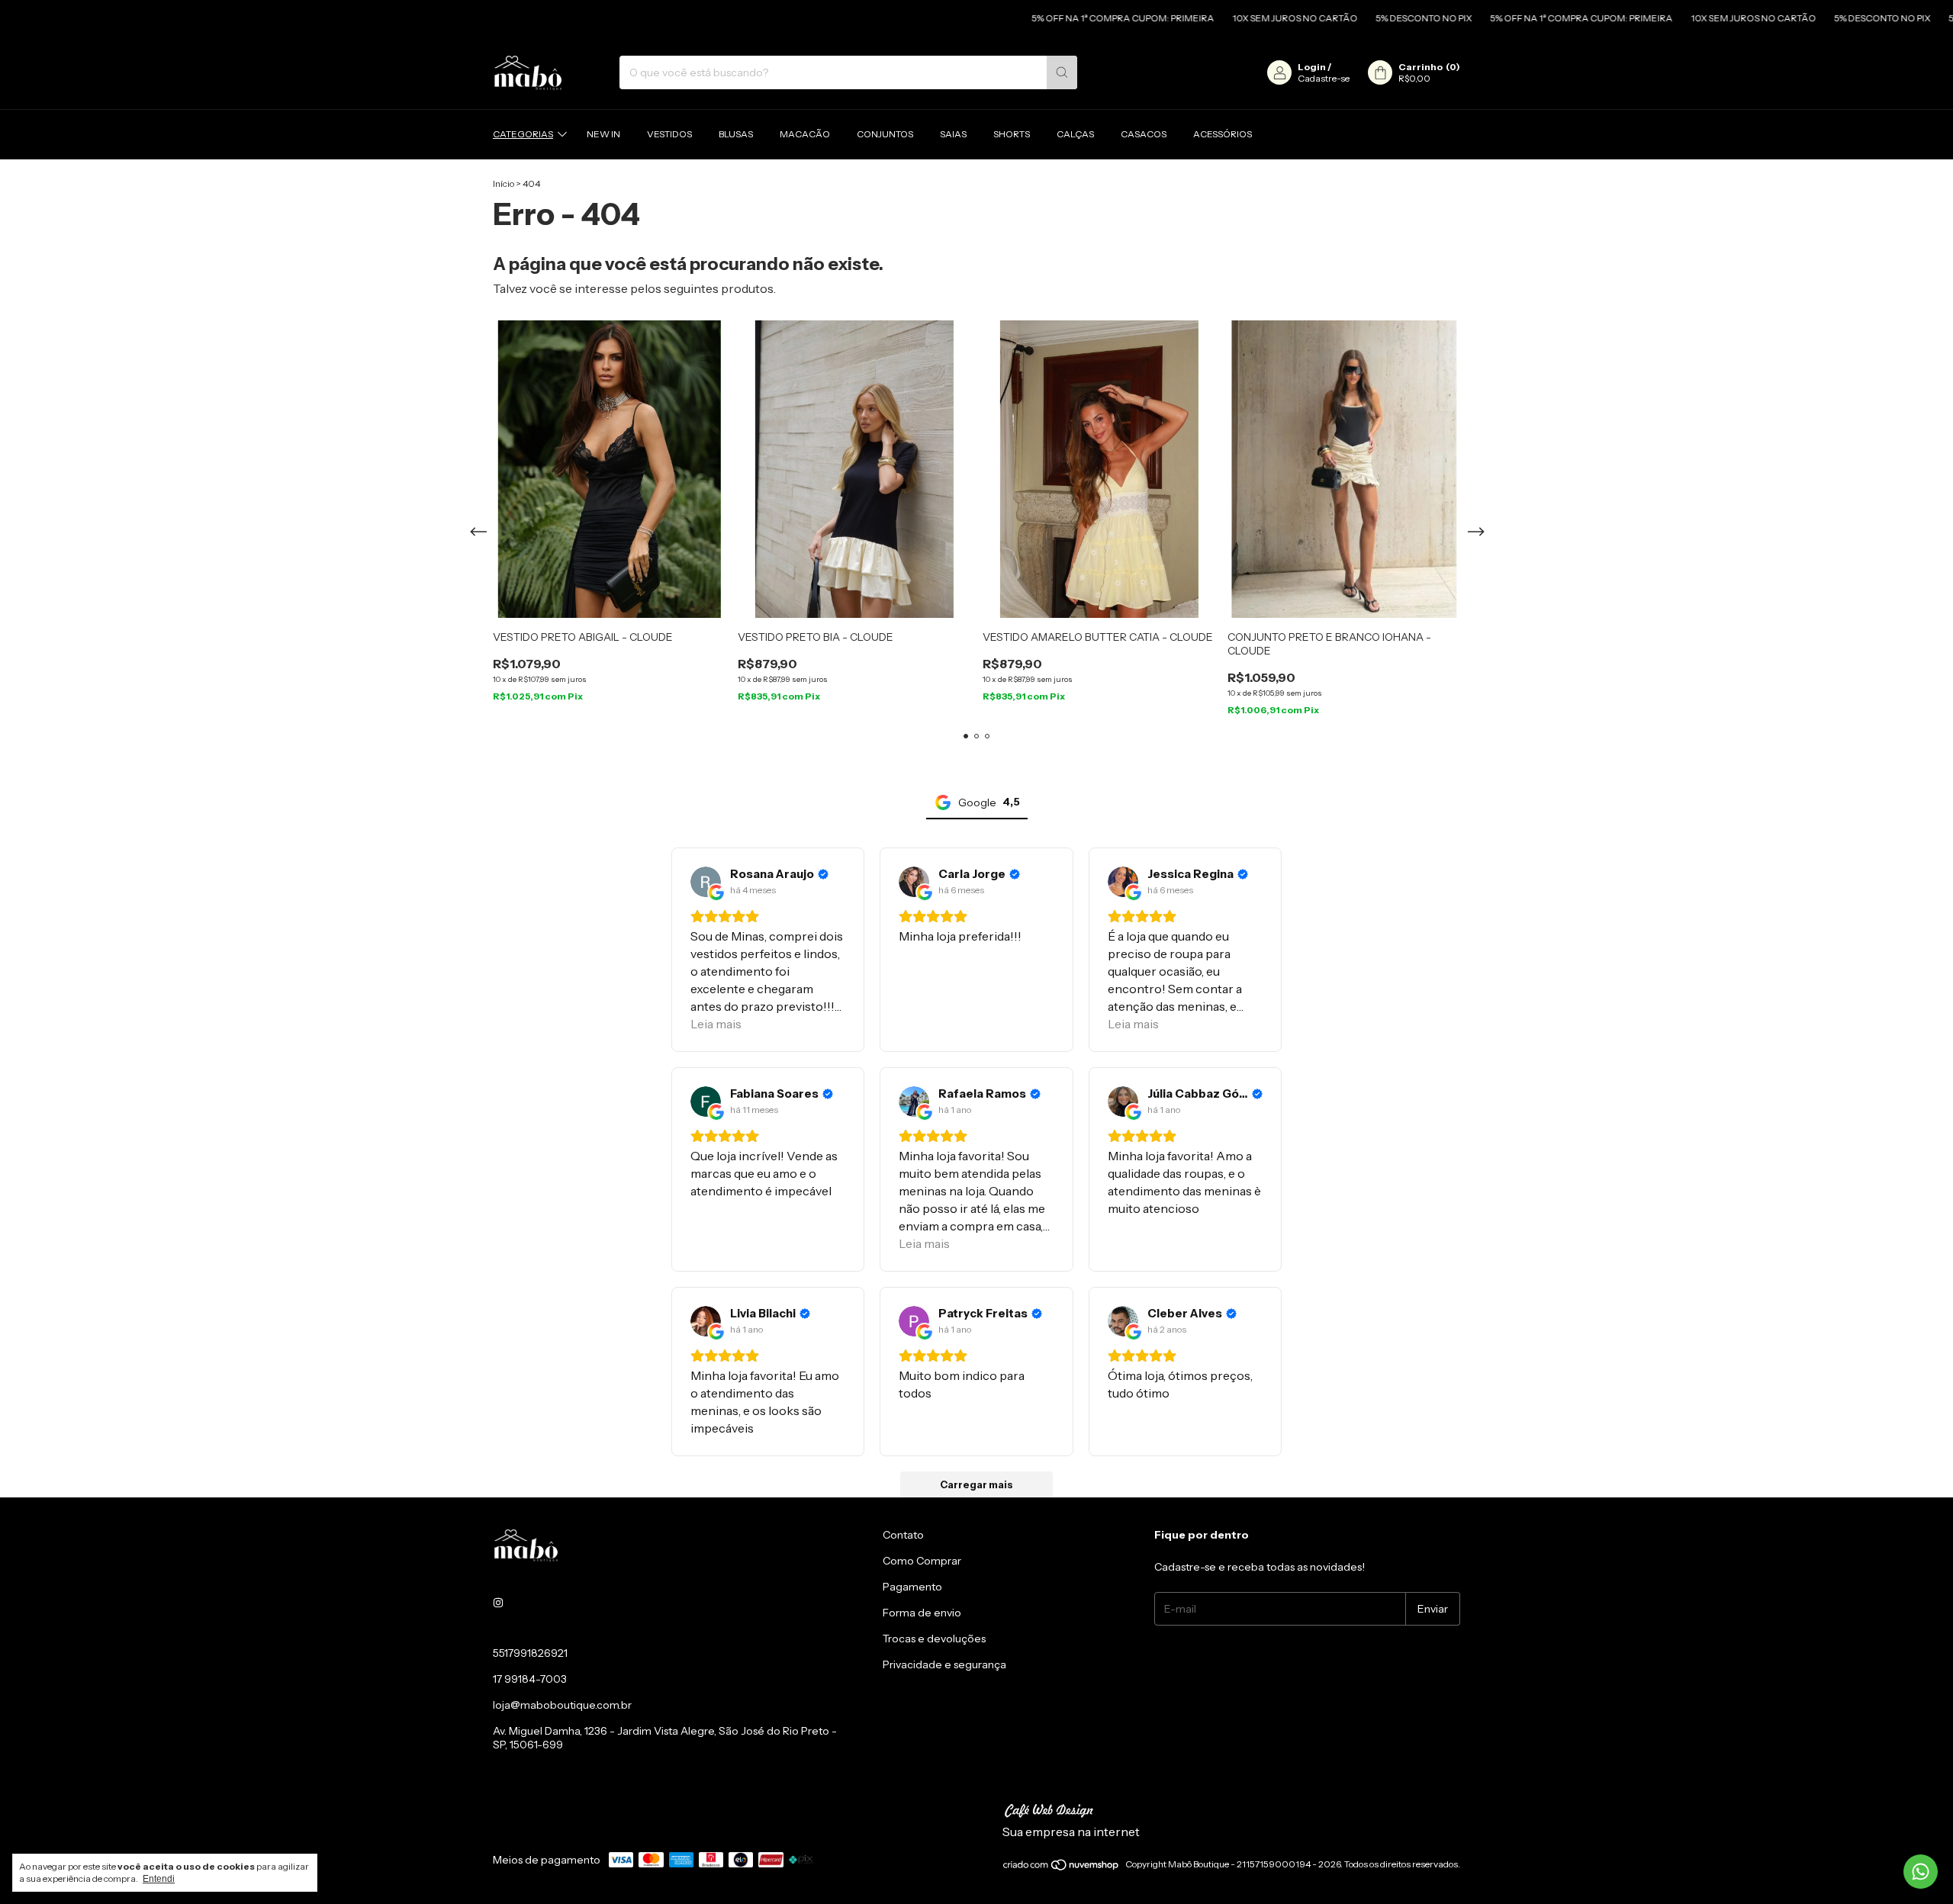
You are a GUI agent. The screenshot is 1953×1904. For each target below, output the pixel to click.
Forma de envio (922, 1613)
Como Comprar (922, 1561)
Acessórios (1223, 134)
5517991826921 (530, 1653)
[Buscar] (1062, 72)
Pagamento (912, 1587)
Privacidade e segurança (944, 1664)
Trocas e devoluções (934, 1639)
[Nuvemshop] (1062, 1868)
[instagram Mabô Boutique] (498, 1603)
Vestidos (669, 134)
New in (603, 134)
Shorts (1012, 134)
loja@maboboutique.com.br (562, 1705)
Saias (953, 134)
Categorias (523, 134)
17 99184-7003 (530, 1679)
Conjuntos (885, 134)
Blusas (736, 134)
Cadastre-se (1324, 78)
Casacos (1144, 134)
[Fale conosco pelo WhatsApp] (1921, 1872)
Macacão (805, 134)
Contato (903, 1535)
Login (1312, 67)
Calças (1075, 134)
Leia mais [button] (716, 1024)
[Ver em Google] (706, 882)
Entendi (159, 1879)
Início (504, 183)
